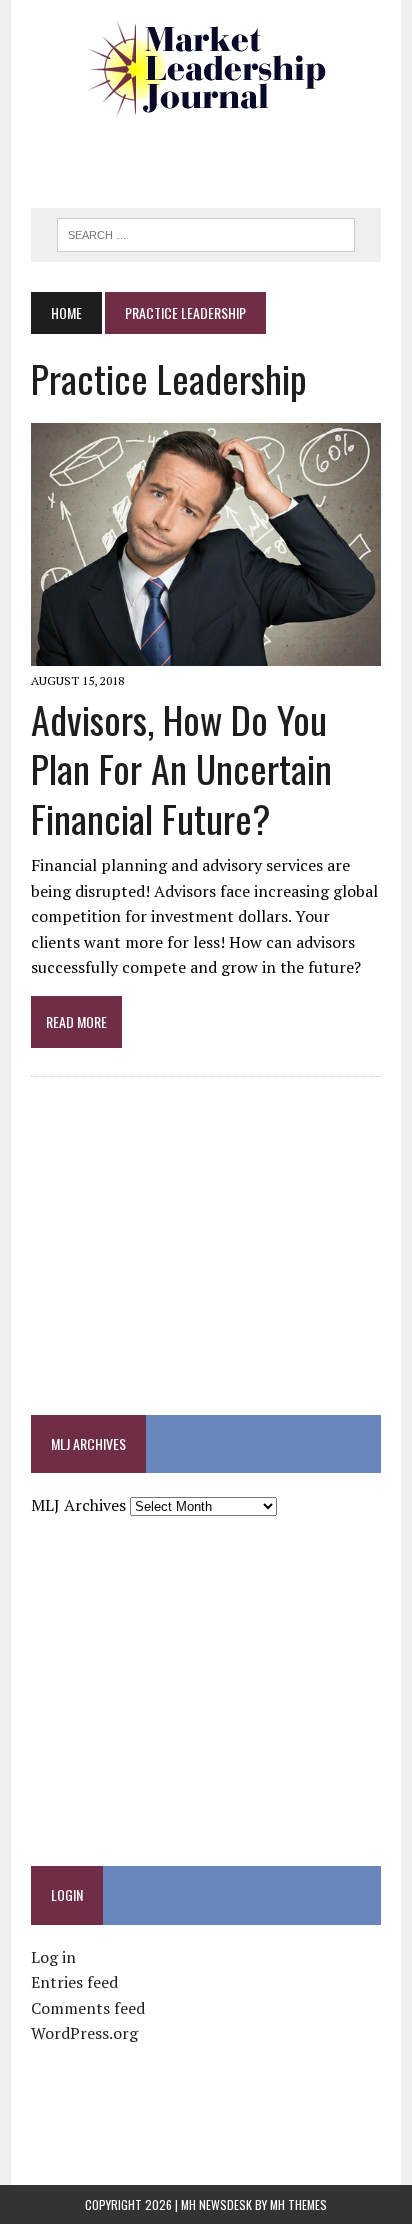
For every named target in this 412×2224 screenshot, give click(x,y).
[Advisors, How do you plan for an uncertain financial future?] (206, 652)
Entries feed (74, 1982)
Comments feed (88, 2008)
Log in (53, 1957)
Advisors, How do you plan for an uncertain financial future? (181, 768)
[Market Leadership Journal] (206, 70)
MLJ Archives (78, 1505)
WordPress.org (84, 2033)
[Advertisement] (221, 155)
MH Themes (298, 2204)
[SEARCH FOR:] (205, 232)
